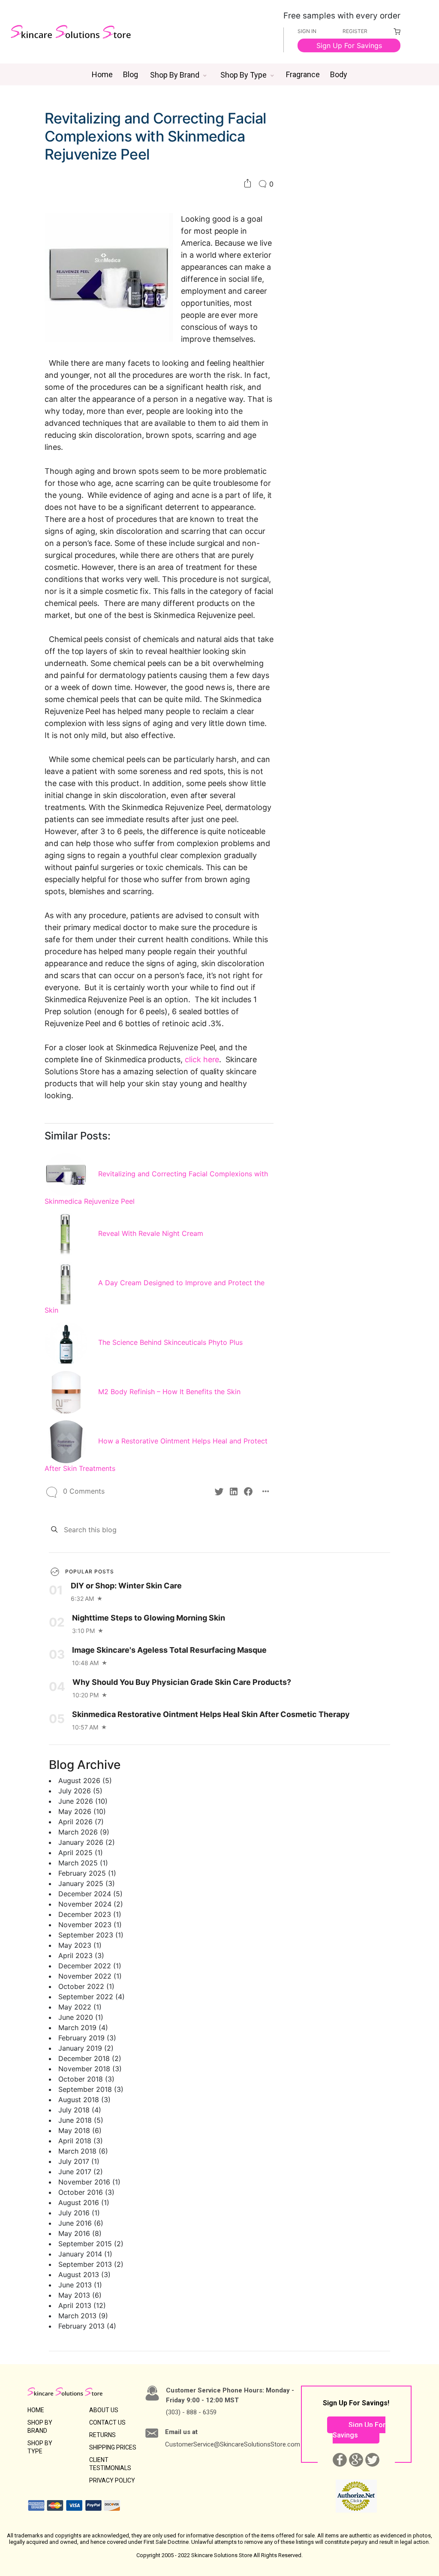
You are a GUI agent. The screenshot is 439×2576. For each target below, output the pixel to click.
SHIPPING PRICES (113, 2447)
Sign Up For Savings (349, 45)
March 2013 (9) (83, 2316)
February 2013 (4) (87, 2326)
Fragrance (303, 74)
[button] (178, 75)
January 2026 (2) (87, 1842)
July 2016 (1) (79, 2213)
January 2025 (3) (87, 1883)
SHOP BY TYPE (40, 2447)
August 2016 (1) (84, 2202)
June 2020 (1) (81, 2017)
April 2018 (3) (81, 2141)
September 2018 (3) (91, 2089)
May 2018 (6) (80, 2130)
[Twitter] (219, 1491)
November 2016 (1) (89, 2182)
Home (102, 74)
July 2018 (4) (80, 2110)
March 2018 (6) (83, 2151)
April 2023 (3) (81, 1955)
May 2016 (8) (80, 2233)
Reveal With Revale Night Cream (151, 1233)
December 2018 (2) (90, 2058)
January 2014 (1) (85, 2254)
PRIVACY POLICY (112, 2480)
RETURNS (102, 2435)
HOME (36, 2410)
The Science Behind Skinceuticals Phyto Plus (170, 1342)
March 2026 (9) (84, 1832)
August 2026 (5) (85, 1781)
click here (202, 1059)
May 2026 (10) (82, 1811)
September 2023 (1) (91, 1935)
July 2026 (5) (80, 1791)
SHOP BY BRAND (40, 2427)
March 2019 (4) (83, 2028)
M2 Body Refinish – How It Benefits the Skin (169, 1392)
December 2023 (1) (90, 1914)
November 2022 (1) (90, 1976)
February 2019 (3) (87, 2038)
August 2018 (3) (84, 2100)
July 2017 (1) (79, 2161)
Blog (131, 74)
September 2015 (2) (91, 2244)
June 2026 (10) (83, 1801)
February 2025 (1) (87, 1873)
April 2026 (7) (81, 1822)
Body (339, 74)
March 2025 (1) (83, 1863)
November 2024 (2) (91, 1904)
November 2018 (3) (90, 2069)
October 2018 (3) (86, 2079)
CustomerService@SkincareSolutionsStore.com (233, 2444)
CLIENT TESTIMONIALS (110, 2464)
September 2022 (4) (92, 1997)
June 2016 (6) (81, 2223)
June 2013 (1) (80, 2285)
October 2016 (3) (86, 2192)
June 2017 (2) (81, 2172)
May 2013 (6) (80, 2295)
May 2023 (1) (80, 1945)
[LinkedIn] (234, 1491)
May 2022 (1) (80, 2007)
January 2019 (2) (86, 2048)
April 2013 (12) (82, 2305)
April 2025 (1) (81, 1853)
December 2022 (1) (90, 1966)
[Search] (54, 1529)
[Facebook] (248, 1491)
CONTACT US (107, 2422)
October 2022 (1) (86, 1986)
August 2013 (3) (84, 2275)
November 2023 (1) (90, 1925)
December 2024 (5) (90, 1894)
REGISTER (355, 31)
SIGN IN (307, 31)
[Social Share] (248, 184)
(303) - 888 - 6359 (191, 2412)
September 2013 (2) (91, 2264)
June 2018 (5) (81, 2120)
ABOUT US (104, 2410)
